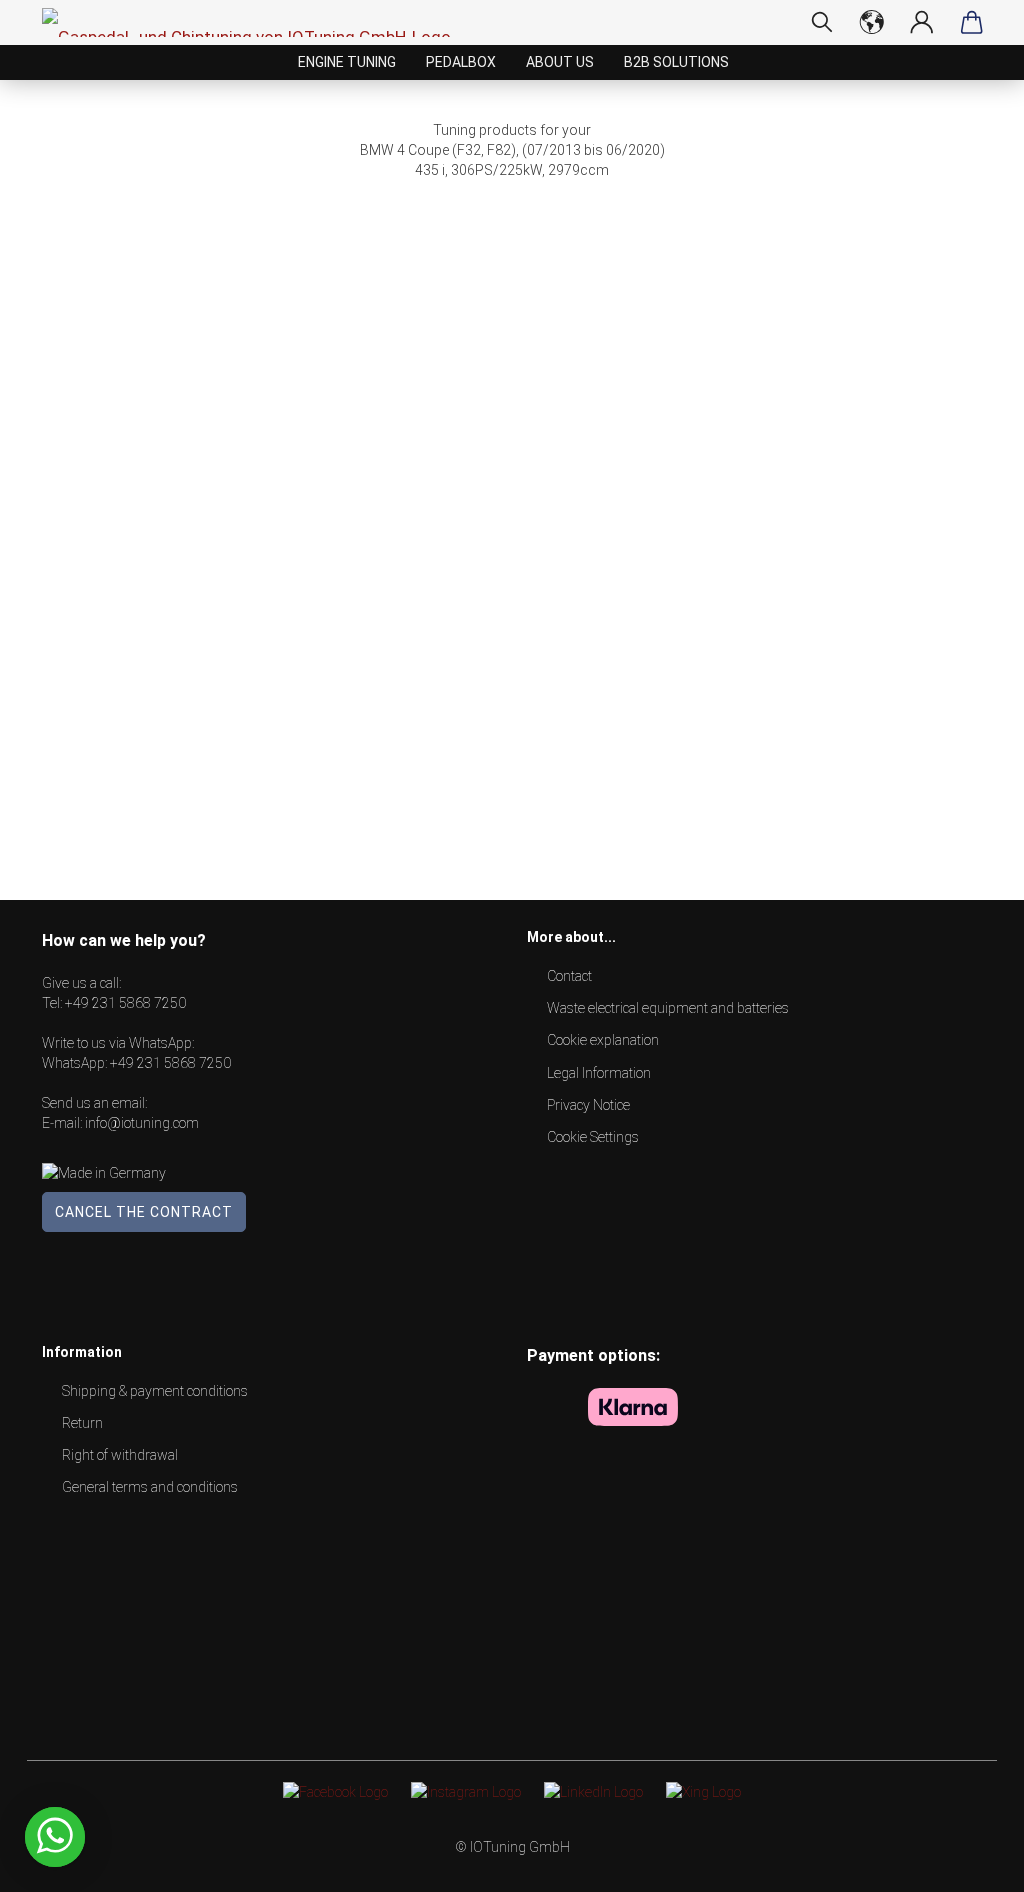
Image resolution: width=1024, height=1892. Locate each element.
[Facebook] (335, 1791)
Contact (569, 976)
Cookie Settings (593, 1137)
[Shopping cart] (972, 22)
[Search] (822, 22)
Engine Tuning (347, 62)
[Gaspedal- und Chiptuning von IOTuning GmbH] (254, 22)
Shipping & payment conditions (155, 1391)
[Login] (922, 22)
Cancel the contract (144, 1212)
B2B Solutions (676, 62)
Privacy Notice (588, 1105)
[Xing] (703, 1791)
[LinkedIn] (593, 1791)
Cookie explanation (603, 1040)
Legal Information (599, 1073)
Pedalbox (461, 62)
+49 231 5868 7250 (125, 1003)
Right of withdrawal (120, 1455)
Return (82, 1423)
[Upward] (969, 1862)
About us (560, 62)
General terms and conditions (150, 1487)
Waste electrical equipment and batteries (668, 1008)
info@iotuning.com (142, 1123)
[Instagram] (466, 1791)
